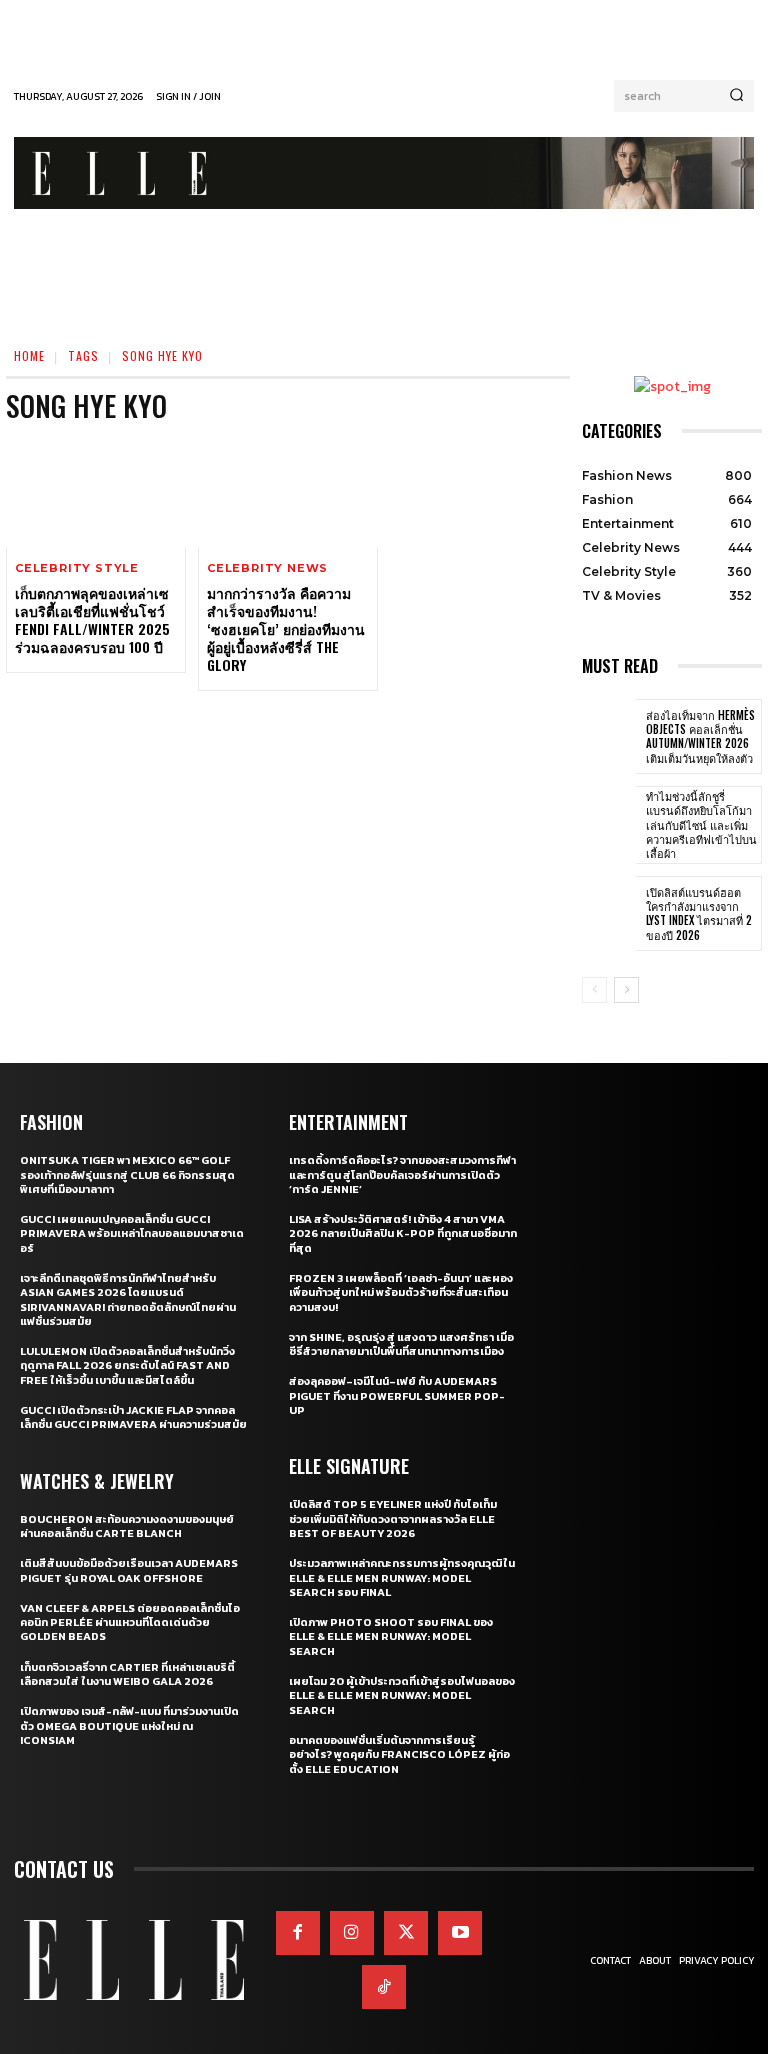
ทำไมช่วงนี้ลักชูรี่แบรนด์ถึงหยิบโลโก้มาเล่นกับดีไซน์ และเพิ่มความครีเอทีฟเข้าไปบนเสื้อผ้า (701, 824)
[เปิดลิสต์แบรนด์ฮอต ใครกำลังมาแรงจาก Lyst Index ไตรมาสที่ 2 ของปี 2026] (609, 914)
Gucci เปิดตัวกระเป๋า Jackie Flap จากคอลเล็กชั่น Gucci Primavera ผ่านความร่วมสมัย (133, 1417)
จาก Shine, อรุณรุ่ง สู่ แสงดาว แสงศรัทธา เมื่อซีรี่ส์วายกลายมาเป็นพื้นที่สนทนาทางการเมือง (401, 1344)
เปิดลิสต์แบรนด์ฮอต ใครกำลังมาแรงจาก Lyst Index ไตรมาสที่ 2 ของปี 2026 (699, 913)
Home (29, 355)
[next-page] (626, 990)
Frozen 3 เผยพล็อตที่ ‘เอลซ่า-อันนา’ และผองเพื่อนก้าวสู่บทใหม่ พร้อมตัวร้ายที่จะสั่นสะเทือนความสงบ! (401, 1292)
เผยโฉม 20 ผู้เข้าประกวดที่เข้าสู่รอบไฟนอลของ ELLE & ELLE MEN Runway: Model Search (402, 1695)
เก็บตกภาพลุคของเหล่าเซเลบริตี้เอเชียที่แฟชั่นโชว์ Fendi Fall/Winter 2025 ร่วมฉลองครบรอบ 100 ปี (92, 620)
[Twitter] (406, 1933)
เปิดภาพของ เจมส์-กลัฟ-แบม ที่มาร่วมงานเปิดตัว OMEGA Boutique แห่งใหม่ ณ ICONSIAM (129, 1725)
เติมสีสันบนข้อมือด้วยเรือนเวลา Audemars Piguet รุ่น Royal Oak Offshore (129, 1570)
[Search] (736, 96)
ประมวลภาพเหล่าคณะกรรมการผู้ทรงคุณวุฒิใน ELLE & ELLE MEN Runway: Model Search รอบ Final (402, 1577)
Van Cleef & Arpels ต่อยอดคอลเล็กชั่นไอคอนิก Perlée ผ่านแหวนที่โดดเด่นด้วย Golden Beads (130, 1622)
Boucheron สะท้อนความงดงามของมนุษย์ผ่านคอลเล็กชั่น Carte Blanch (127, 1526)
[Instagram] (352, 1933)
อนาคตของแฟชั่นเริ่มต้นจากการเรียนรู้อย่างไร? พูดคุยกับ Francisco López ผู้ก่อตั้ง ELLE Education (399, 1754)
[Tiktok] (384, 1987)
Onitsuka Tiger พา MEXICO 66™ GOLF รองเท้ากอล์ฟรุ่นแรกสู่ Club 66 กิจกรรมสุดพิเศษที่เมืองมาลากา (127, 1174)
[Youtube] (460, 1933)
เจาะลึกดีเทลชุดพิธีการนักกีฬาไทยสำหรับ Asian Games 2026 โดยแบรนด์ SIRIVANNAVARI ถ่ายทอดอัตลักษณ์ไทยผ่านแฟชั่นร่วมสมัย (128, 1299)
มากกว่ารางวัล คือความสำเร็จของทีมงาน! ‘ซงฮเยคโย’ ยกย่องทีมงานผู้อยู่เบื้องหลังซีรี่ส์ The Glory (286, 629)
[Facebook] (298, 1933)
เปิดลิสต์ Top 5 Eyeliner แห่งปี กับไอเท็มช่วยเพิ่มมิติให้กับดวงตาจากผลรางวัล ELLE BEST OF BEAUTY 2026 (393, 1518)
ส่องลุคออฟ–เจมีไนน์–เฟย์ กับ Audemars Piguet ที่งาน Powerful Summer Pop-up (397, 1395)
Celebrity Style (77, 568)
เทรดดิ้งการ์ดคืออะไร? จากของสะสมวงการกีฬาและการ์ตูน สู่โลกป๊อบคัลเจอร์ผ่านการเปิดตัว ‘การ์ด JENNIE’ (402, 1174)
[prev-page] (594, 990)
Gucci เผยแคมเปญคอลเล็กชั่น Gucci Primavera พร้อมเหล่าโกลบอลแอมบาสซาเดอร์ (132, 1233)
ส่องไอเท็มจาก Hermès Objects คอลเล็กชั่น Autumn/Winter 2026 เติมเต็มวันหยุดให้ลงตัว (700, 736)
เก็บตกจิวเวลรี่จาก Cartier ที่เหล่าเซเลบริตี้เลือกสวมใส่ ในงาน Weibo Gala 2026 (127, 1674)
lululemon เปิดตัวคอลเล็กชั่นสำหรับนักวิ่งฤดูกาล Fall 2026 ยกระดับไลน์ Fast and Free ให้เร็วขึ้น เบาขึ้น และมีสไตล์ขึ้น (127, 1365)
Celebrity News (267, 568)
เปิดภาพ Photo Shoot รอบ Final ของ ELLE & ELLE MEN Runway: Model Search (391, 1636)
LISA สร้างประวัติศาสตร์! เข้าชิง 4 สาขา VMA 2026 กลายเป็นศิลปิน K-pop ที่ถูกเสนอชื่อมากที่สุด (403, 1233)
